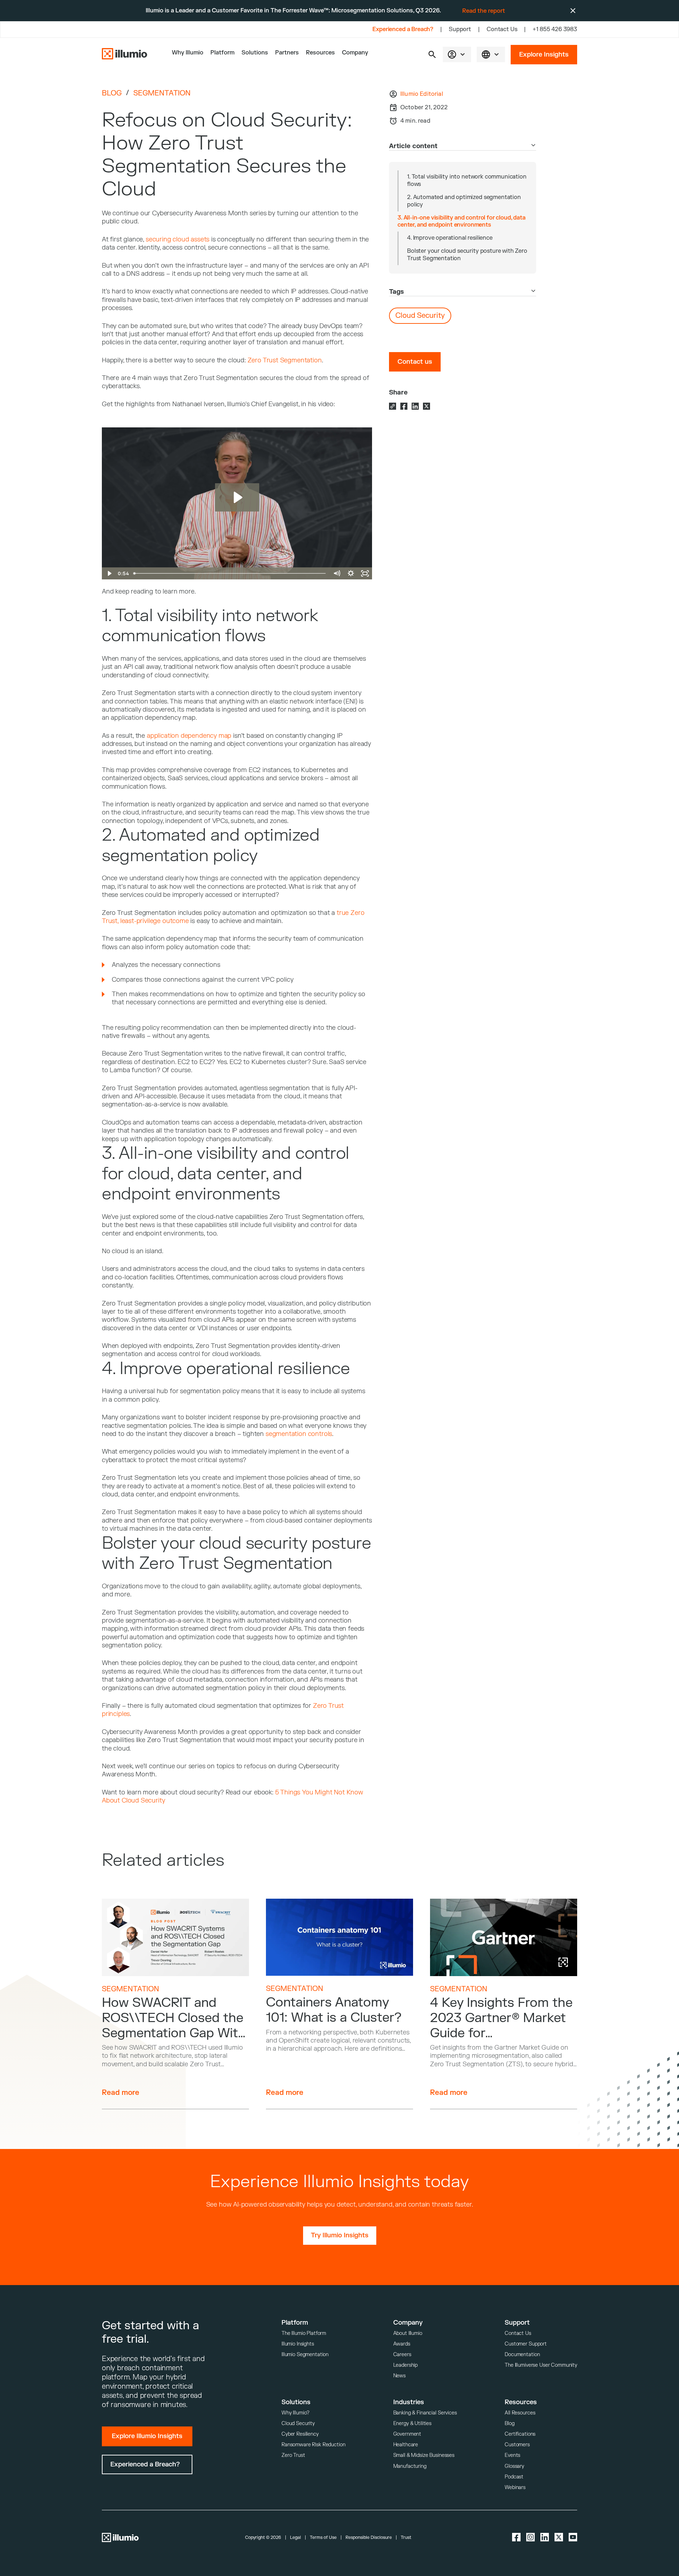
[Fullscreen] (365, 573)
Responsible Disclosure (369, 2537)
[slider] (230, 573)
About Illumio (408, 2333)
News (399, 2376)
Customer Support (526, 2344)
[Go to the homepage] (124, 54)
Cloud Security (298, 2423)
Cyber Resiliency (300, 2434)
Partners (287, 53)
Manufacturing (410, 2466)
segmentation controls (299, 1434)
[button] (432, 54)
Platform (222, 53)
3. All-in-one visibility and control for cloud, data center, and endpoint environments (462, 221)
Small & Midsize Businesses (424, 2455)
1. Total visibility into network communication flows (467, 180)
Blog (112, 93)
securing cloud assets (178, 240)
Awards (402, 2344)
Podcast (514, 2477)
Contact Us (502, 29)
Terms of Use (323, 2537)
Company (355, 53)
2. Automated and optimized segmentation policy (464, 201)
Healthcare (406, 2445)
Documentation (522, 2355)
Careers (402, 2355)
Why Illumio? (295, 2413)
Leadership (406, 2365)
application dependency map (189, 736)
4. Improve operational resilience (450, 238)
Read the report (484, 11)
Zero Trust (293, 2455)
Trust (406, 2537)
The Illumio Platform (304, 2333)
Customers (517, 2445)
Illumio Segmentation (305, 2355)
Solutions (255, 53)
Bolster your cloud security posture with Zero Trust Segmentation (467, 255)
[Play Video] (109, 573)
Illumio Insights (298, 2344)
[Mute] (337, 573)
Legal (295, 2537)
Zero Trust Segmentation (285, 360)
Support (460, 29)
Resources (320, 53)
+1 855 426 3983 (555, 29)
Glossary (514, 2466)
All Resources (520, 2413)
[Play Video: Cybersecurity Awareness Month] (237, 497)
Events (512, 2455)
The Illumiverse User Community (541, 2365)
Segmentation (162, 93)
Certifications (520, 2434)
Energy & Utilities (412, 2423)
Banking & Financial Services (425, 2413)
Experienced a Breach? (403, 29)
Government (407, 2434)
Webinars (515, 2487)
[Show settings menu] (351, 573)
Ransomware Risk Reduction (314, 2445)
